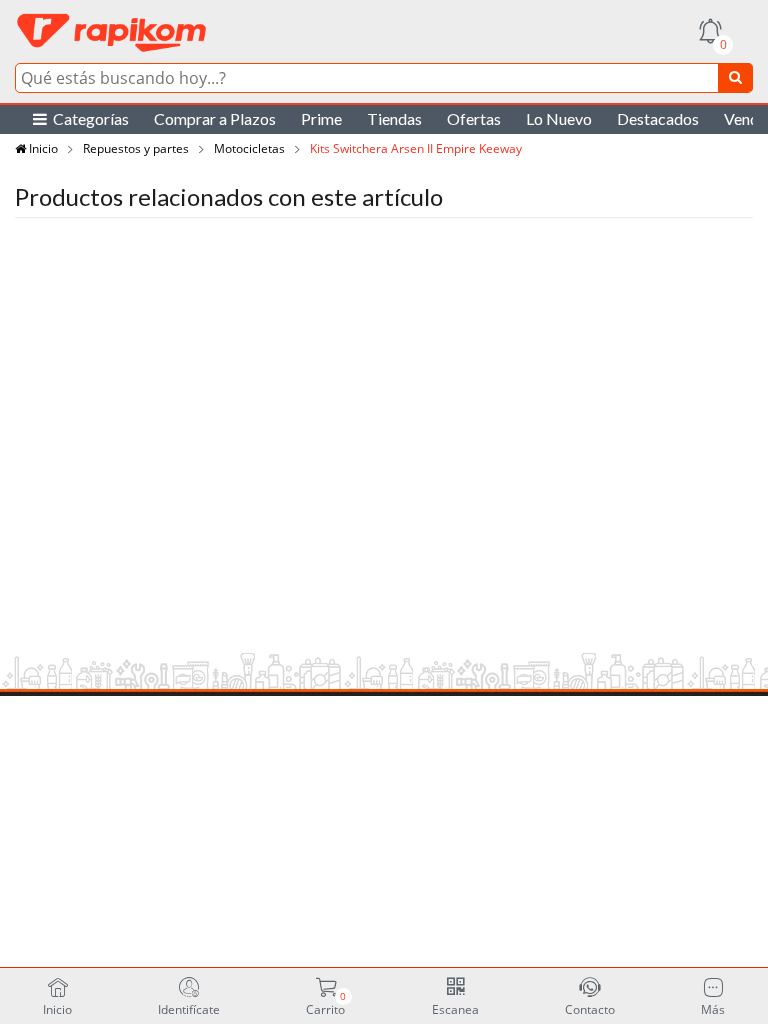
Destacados (658, 118)
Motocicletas (249, 148)
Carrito (325, 1003)
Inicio (42, 148)
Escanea (455, 1009)
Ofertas (474, 118)
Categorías (88, 118)
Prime (321, 118)
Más (713, 1009)
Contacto (590, 1009)
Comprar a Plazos (215, 118)
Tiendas (394, 118)
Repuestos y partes (136, 148)
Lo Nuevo (559, 118)
